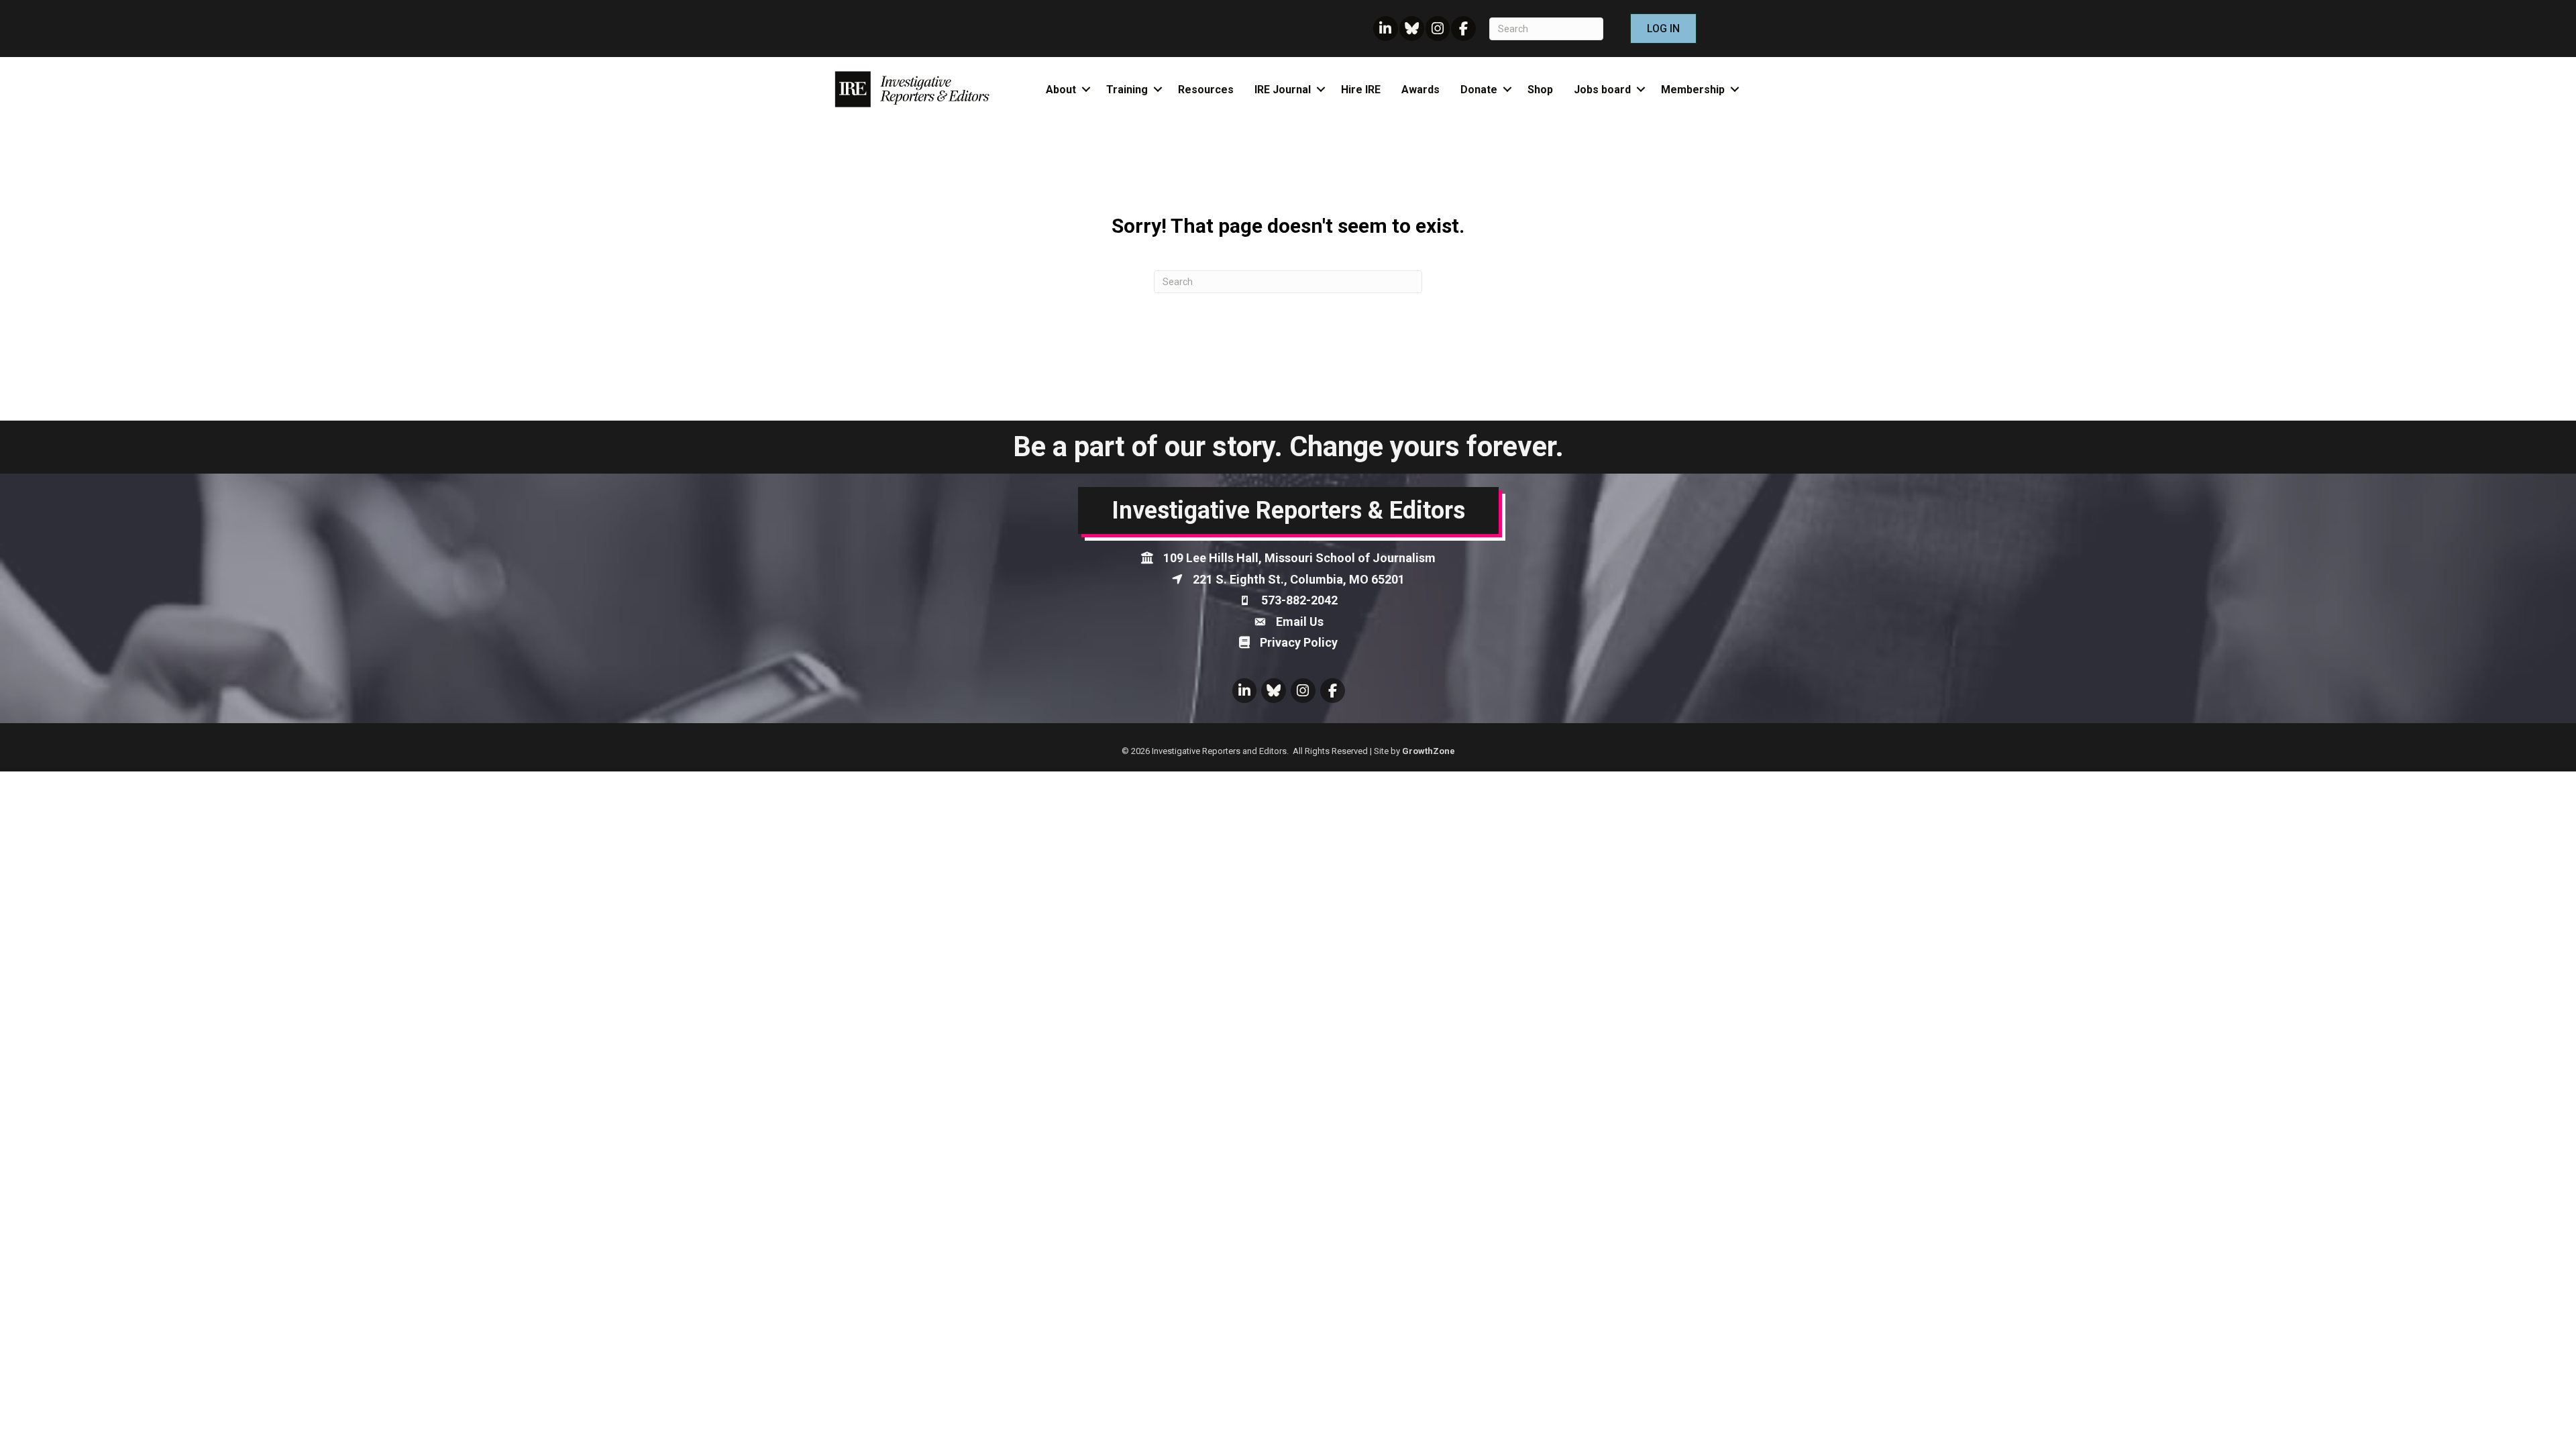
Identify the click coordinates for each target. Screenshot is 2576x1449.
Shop (1540, 90)
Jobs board (1602, 90)
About (1061, 90)
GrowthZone (1429, 751)
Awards (1420, 90)
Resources (1206, 90)
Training (1127, 90)
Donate (1479, 90)
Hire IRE (1361, 90)
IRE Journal (1283, 90)
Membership (1693, 90)
